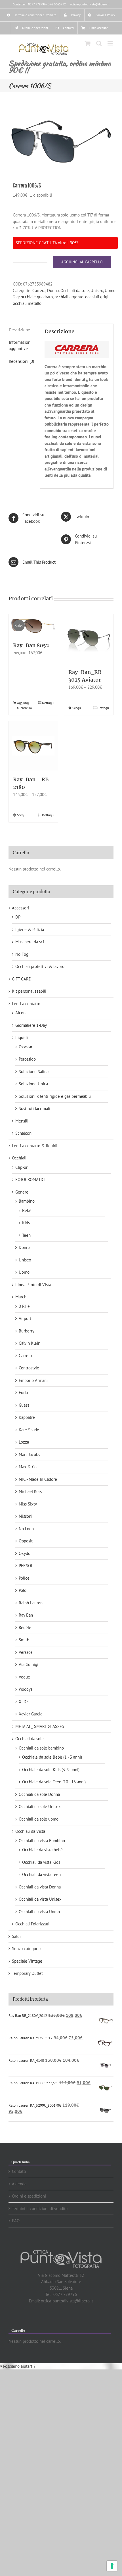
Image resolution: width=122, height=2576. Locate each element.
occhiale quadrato (37, 297)
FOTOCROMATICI (30, 1179)
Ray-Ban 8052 (31, 646)
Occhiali (19, 1158)
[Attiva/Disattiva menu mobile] (111, 43)
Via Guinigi (29, 1664)
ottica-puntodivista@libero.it (90, 4)
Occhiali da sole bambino (41, 1748)
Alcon (20, 1013)
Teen (26, 1235)
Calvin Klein (30, 1343)
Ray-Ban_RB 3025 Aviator (85, 676)
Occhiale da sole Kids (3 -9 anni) (51, 1770)
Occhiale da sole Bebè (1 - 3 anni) (52, 1757)
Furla (23, 1393)
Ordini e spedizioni (29, 2196)
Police (24, 1578)
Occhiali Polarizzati (32, 1924)
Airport (25, 1318)
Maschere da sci (30, 942)
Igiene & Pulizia (30, 929)
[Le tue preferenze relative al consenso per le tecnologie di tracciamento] (112, 2566)
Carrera (39, 290)
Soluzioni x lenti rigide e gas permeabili (55, 1096)
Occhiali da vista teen (41, 1874)
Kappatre (27, 1417)
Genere (22, 1192)
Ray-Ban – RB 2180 (31, 784)
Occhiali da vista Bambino (42, 1841)
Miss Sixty (28, 1504)
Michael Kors (30, 1491)
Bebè (27, 1210)
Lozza (24, 1442)
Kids (26, 1223)
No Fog (22, 954)
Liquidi (22, 1037)
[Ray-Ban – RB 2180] (33, 746)
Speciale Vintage (27, 1961)
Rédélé (25, 1628)
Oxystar (26, 1047)
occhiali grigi (97, 297)
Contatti (19, 2171)
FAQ (16, 2221)
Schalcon (23, 1133)
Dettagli (48, 703)
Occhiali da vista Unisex (40, 1899)
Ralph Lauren (31, 1603)
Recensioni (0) (21, 361)
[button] (18, 2366)
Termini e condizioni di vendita (40, 2209)
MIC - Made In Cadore (38, 1479)
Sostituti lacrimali (34, 1108)
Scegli (77, 708)
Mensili (22, 1121)
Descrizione (19, 330)
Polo (23, 1590)
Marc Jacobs (29, 1454)
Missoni (26, 1516)
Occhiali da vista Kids (41, 1862)
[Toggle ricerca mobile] (99, 43)
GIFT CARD (22, 979)
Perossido (27, 1059)
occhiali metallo (27, 303)
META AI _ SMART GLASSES (40, 1726)
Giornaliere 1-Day (31, 1025)
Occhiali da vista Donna (40, 1887)
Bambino (27, 1201)
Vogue (24, 1677)
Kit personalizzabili (29, 991)
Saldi (16, 1936)
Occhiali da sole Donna (39, 1794)
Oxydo (25, 1553)
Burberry (27, 1331)
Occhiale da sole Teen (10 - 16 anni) (54, 1782)
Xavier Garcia (30, 1714)
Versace (26, 1652)
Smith (24, 1640)
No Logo (26, 1529)
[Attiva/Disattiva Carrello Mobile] (88, 43)
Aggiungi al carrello (82, 262)
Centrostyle (29, 1368)
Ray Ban (26, 1615)
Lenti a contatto (26, 1004)
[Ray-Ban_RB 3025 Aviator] (89, 639)
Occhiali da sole (75, 290)
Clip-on (22, 1167)
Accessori (20, 908)
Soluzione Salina (34, 1072)
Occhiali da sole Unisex (40, 1806)
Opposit (26, 1541)
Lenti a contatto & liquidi (35, 1146)
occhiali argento (69, 297)
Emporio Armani (33, 1380)
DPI (18, 917)
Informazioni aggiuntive (20, 345)
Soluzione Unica (33, 1084)
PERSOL (26, 1566)
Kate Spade (29, 1430)
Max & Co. (28, 1467)
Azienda (19, 2184)
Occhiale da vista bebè (42, 1850)
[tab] (22, 330)
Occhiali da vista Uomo (39, 1912)
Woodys (26, 1689)
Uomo (110, 290)
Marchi (21, 1297)
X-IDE (24, 1702)
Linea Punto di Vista (33, 1285)
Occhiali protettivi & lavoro (40, 966)
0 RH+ (24, 1306)
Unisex (97, 290)
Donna (53, 290)
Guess (24, 1405)
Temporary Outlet (27, 1973)
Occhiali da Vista (30, 1831)
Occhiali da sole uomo (39, 1819)
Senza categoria (26, 1949)
